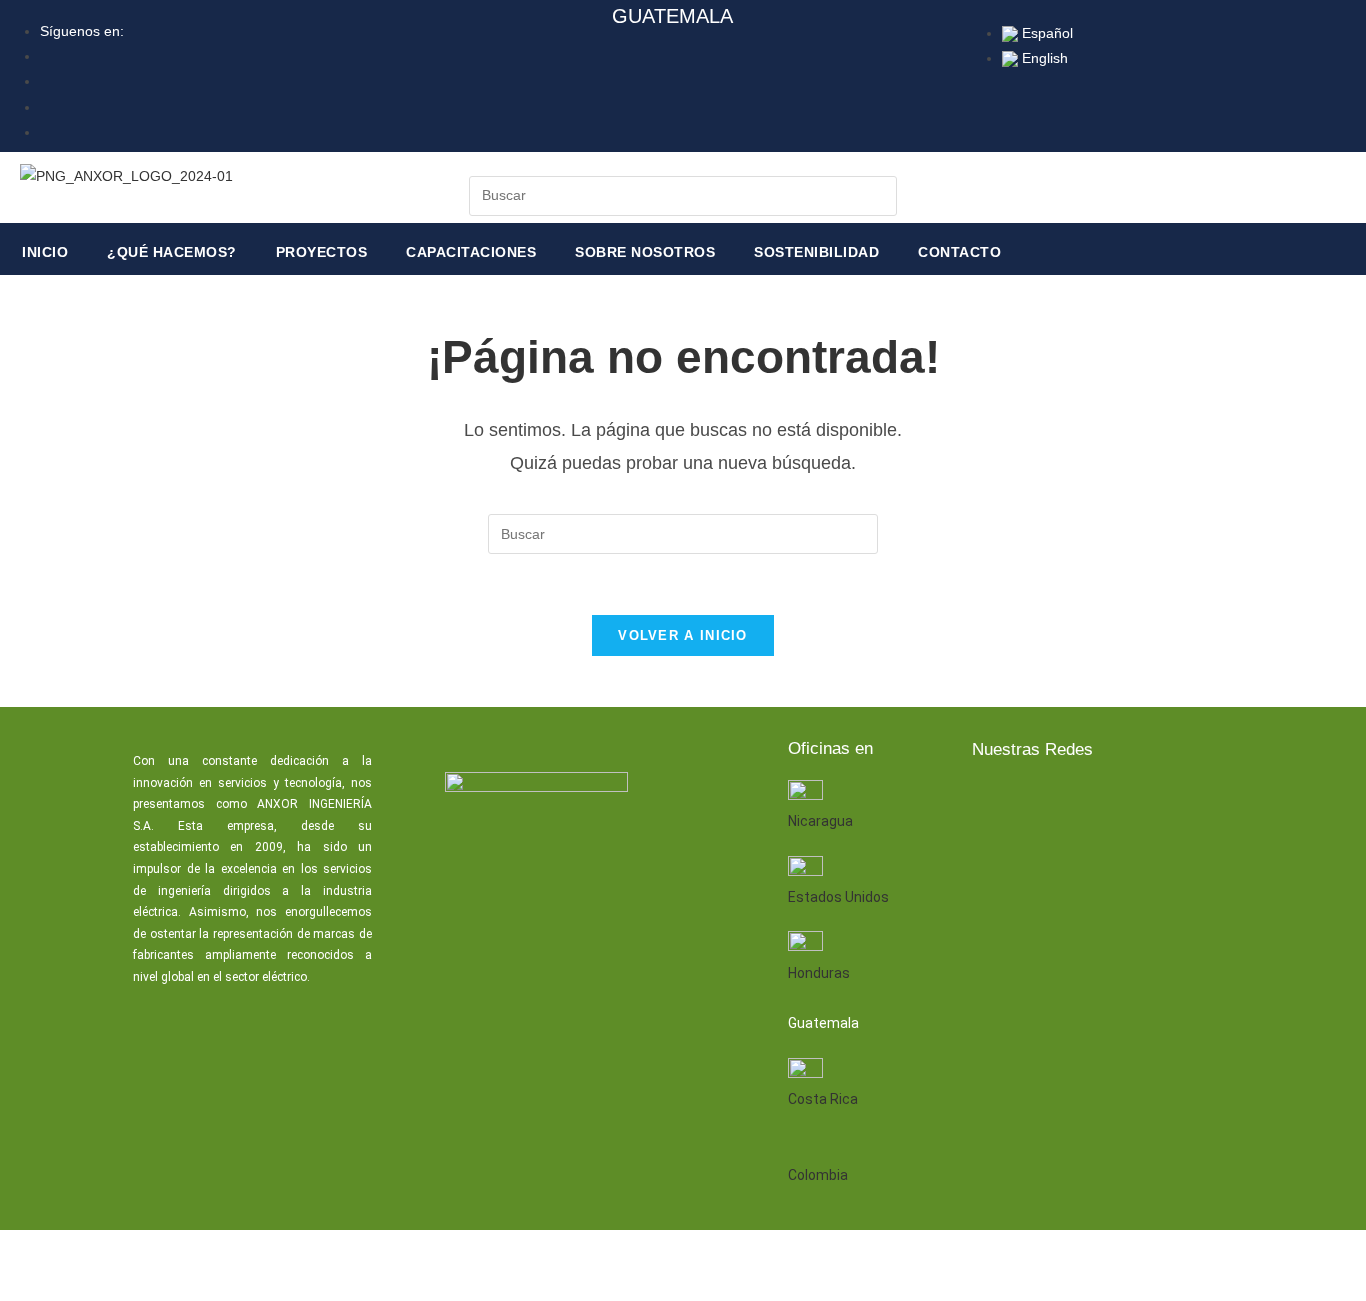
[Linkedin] (1058, 803)
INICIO (45, 252)
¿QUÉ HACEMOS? (172, 252)
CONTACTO (959, 252)
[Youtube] (1122, 803)
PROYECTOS (322, 252)
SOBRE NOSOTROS (645, 252)
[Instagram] (1186, 803)
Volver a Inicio (683, 635)
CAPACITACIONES (471, 252)
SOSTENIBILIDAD (816, 252)
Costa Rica (823, 1099)
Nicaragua (820, 821)
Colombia (818, 1175)
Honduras (819, 973)
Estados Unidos (838, 897)
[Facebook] (994, 803)
